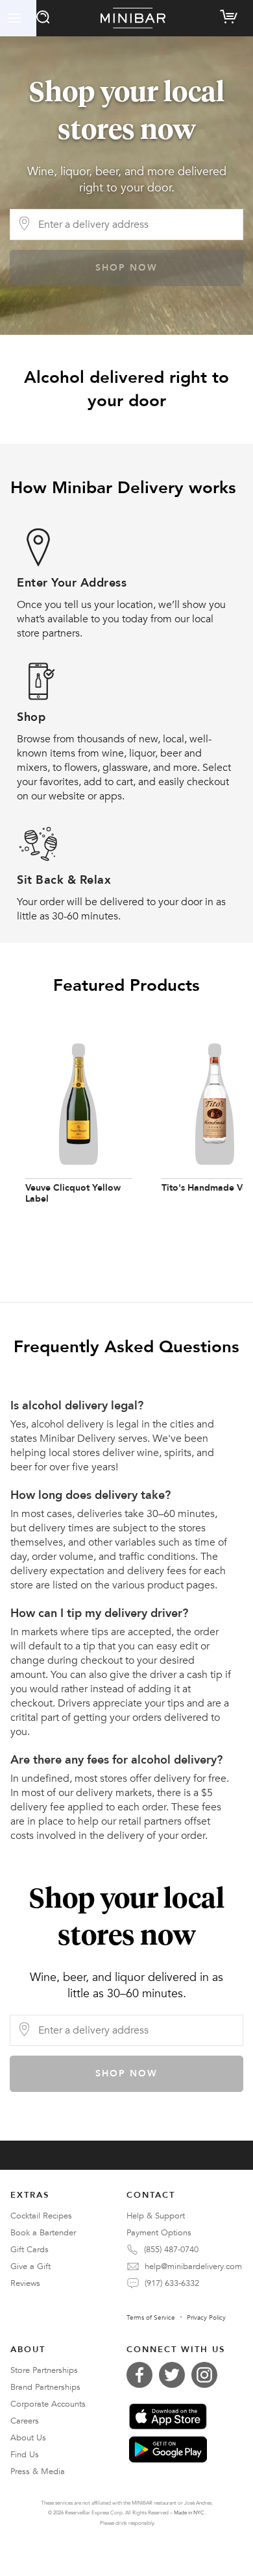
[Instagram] (208, 2375)
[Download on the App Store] (168, 2416)
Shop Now (126, 268)
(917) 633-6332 (172, 2283)
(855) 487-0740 (171, 2250)
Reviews (25, 2283)
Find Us (25, 2455)
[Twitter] (175, 2375)
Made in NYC (189, 2513)
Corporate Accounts (48, 2404)
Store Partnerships (44, 2370)
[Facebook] (143, 2375)
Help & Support (156, 2216)
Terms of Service (151, 2318)
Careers (25, 2421)
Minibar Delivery (133, 18)
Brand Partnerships (45, 2387)
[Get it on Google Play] (168, 2449)
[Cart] (231, 14)
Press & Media (38, 2472)
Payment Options (159, 2233)
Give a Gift (30, 2266)
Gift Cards (30, 2250)
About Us (28, 2438)
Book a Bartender (43, 2233)
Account (18, 18)
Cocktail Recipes (41, 2216)
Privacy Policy (206, 2318)
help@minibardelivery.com (193, 2266)
